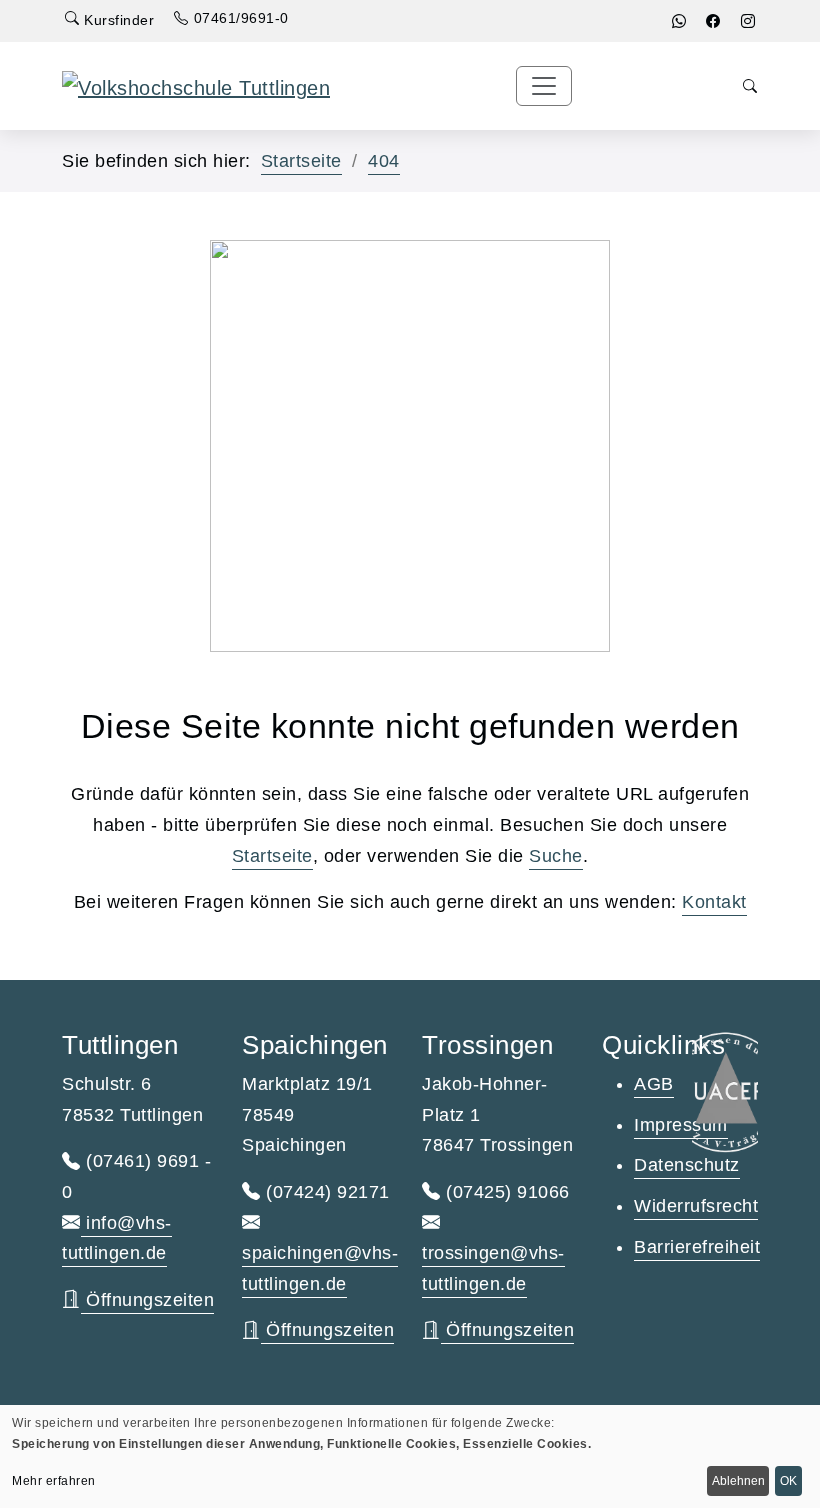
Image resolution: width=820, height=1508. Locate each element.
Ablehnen (738, 1481)
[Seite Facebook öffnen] (713, 21)
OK (788, 1481)
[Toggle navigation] (544, 86)
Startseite (301, 161)
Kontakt (714, 902)
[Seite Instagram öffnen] (748, 21)
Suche (556, 856)
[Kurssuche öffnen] (750, 86)
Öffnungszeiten (148, 1300)
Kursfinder (117, 20)
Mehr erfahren (54, 1481)
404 (384, 161)
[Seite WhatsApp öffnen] (679, 21)
